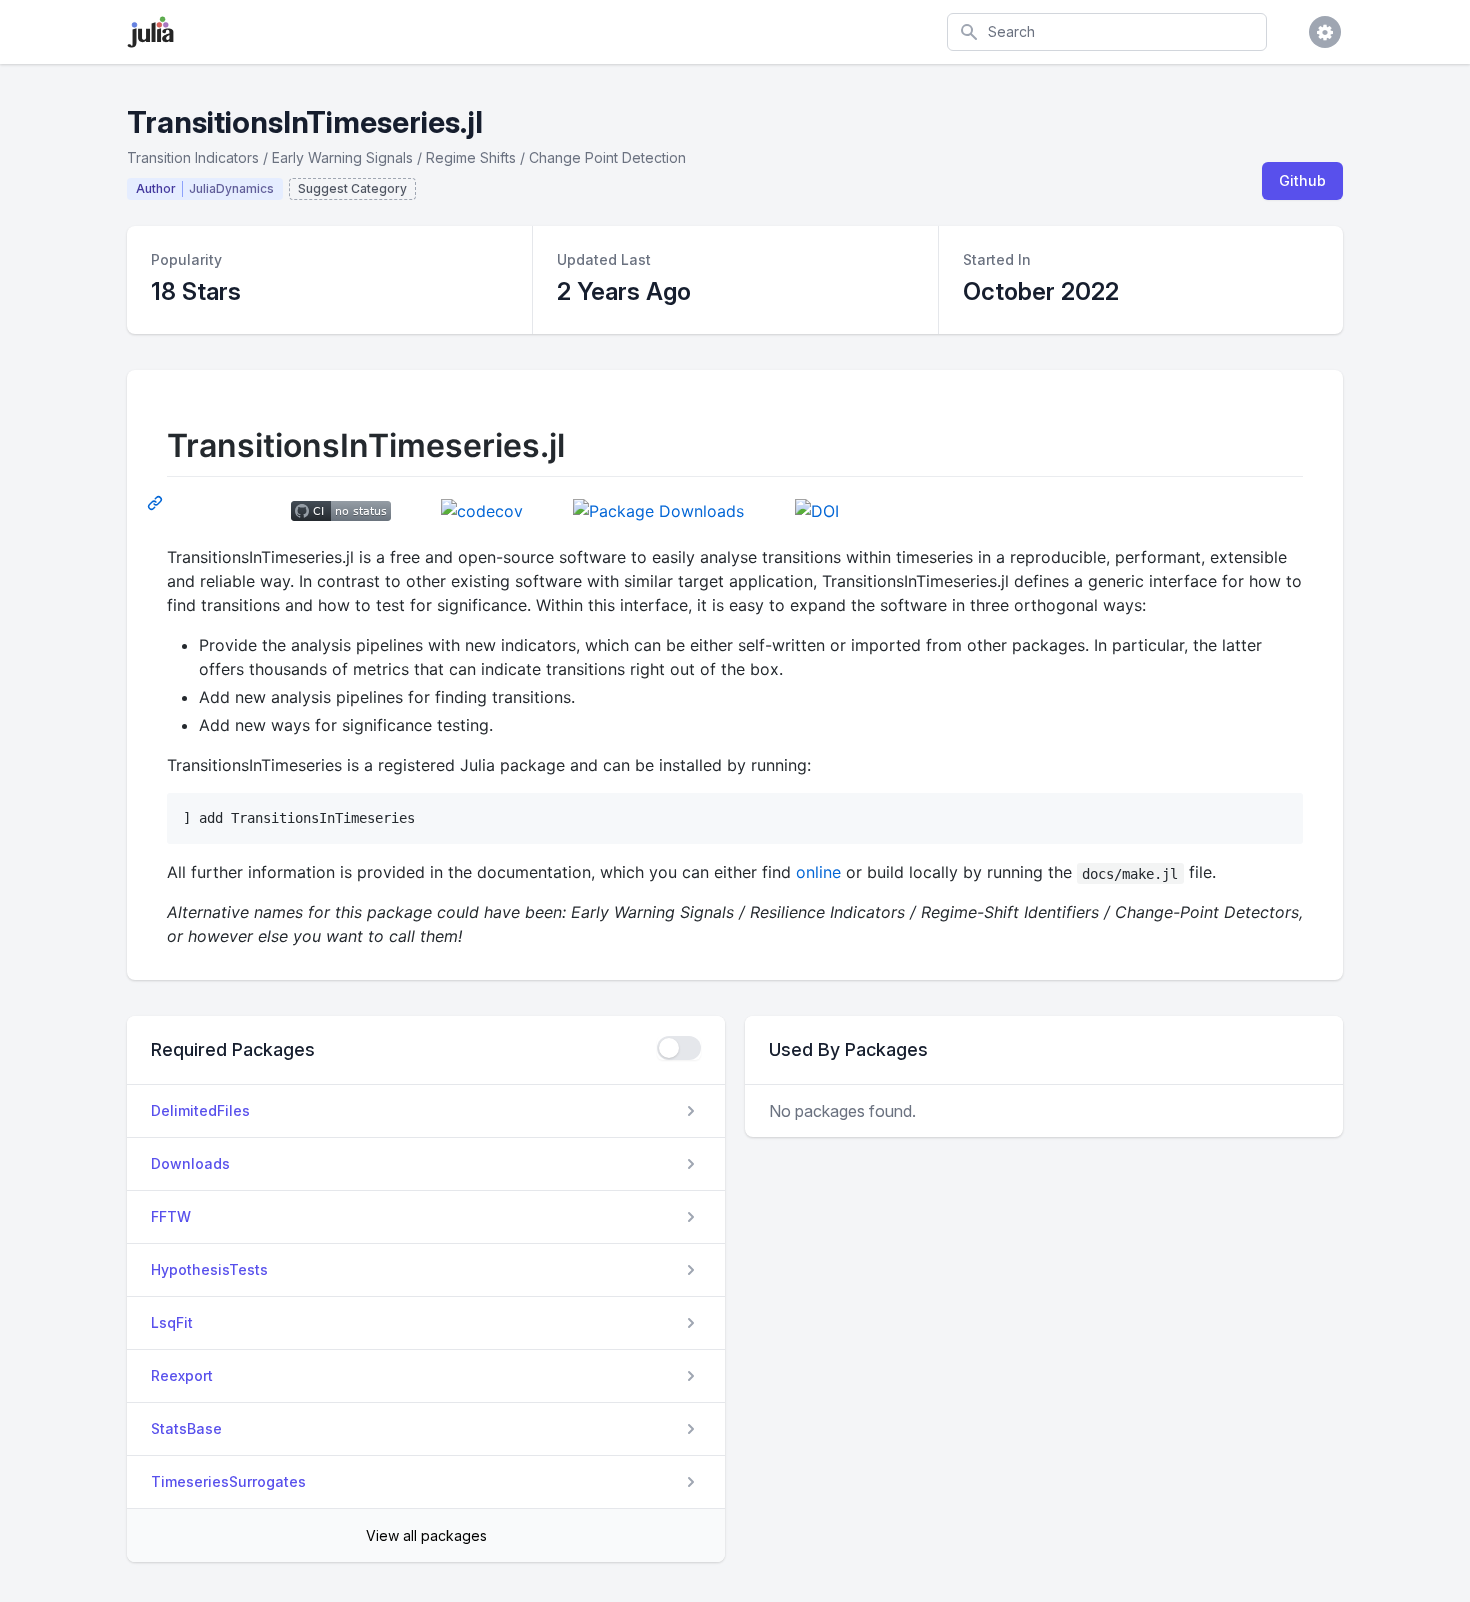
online (818, 872)
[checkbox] (679, 1048)
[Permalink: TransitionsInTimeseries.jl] (157, 502)
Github (1302, 180)
